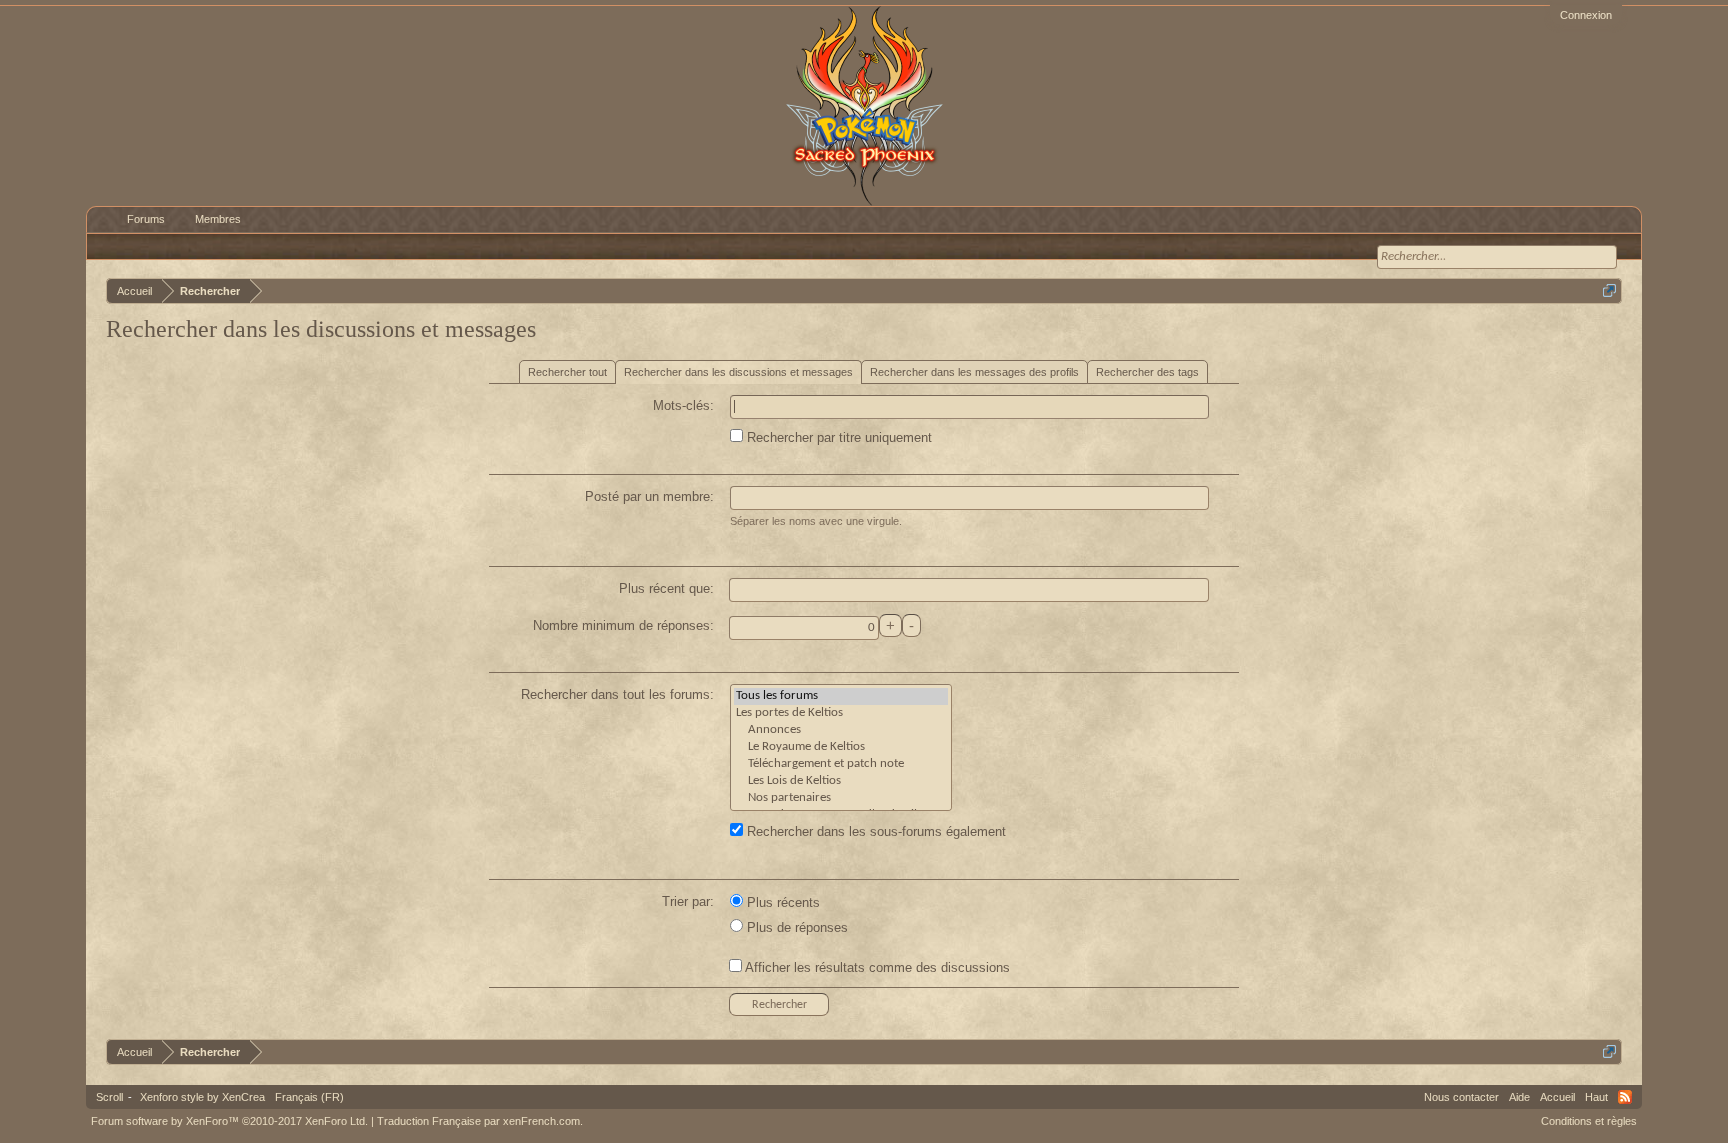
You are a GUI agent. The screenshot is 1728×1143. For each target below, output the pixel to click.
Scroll (109, 1097)
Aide (1519, 1097)
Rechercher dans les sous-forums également (874, 831)
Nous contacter (1461, 1097)
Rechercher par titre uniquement (837, 437)
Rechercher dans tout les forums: (617, 694)
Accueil (1557, 1097)
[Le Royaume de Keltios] (841, 747)
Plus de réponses (795, 927)
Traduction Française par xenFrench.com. (480, 1121)
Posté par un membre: (649, 496)
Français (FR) (309, 1097)
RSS (1625, 1097)
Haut (1596, 1097)
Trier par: (688, 901)
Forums (146, 219)
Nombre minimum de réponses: (623, 625)
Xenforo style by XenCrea (202, 1097)
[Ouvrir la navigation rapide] (1609, 290)
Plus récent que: (666, 588)
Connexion (1586, 15)
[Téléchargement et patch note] (841, 764)
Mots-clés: (683, 405)
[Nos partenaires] (841, 798)
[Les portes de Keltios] (841, 713)
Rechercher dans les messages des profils (974, 372)
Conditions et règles (1589, 1121)
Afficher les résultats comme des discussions (876, 967)
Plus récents (781, 902)
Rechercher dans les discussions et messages (738, 372)
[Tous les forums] (841, 696)
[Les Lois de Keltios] (841, 781)
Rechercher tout (567, 372)
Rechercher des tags (1147, 372)
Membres (218, 219)
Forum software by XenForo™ (229, 1121)
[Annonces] (841, 730)
